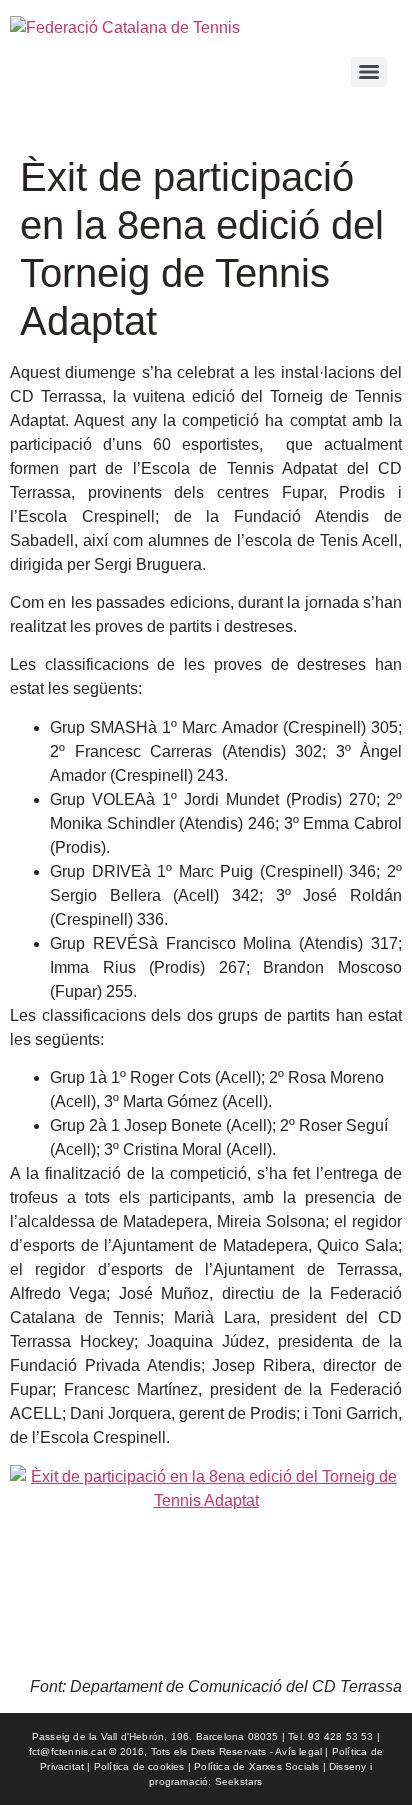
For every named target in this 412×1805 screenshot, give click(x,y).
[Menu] (369, 72)
